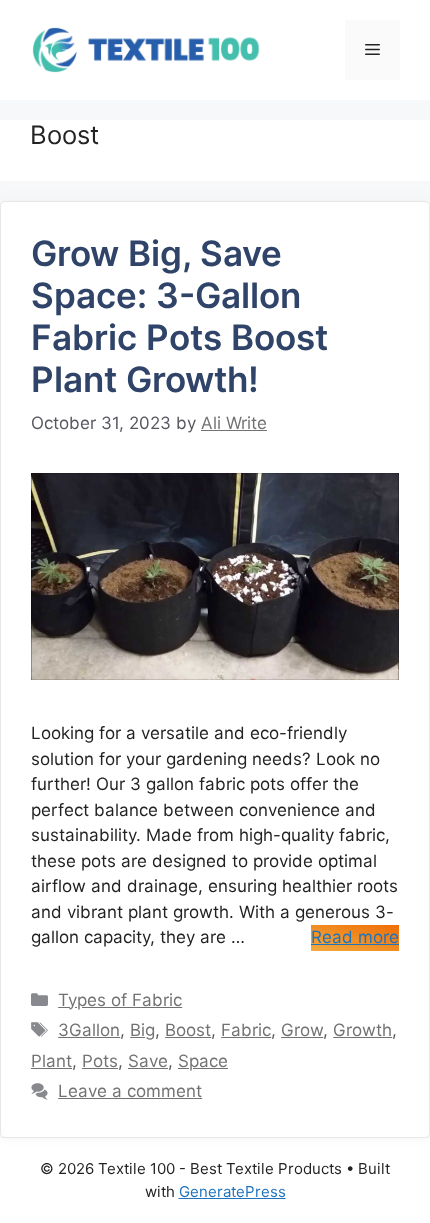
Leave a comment (130, 1091)
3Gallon (89, 1030)
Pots (100, 1061)
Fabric (246, 1030)
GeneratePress (232, 1191)
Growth (362, 1030)
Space (203, 1061)
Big (142, 1030)
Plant (51, 1061)
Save (148, 1061)
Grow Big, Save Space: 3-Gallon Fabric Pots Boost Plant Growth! (179, 316)
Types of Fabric (120, 1000)
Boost (188, 1030)
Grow (302, 1030)
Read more (355, 937)
